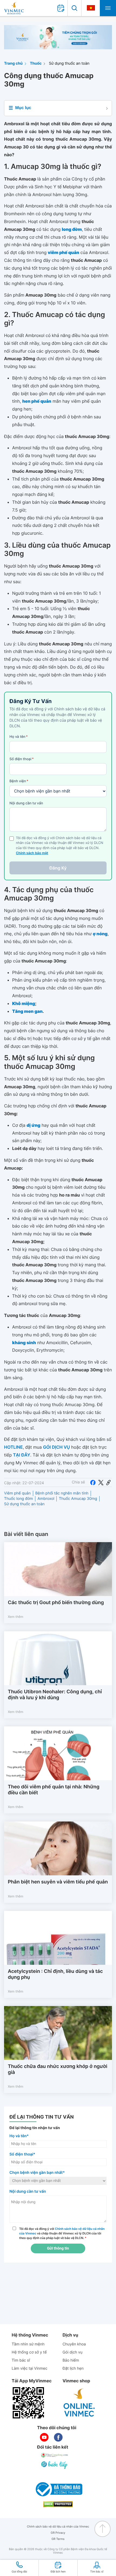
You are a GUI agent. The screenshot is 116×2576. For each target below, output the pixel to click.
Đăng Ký (58, 868)
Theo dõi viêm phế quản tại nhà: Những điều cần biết (54, 1790)
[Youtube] (44, 2437)
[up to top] (103, 2529)
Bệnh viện (19, 781)
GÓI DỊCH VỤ (56, 1447)
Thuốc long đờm (18, 1499)
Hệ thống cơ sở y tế (29, 2352)
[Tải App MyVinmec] (28, 2403)
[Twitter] (101, 1482)
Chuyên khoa (74, 2344)
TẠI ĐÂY (22, 1455)
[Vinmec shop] (79, 2403)
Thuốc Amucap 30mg (78, 1499)
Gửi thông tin (58, 2248)
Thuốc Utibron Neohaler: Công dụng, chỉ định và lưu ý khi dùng (55, 1695)
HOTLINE (13, 1447)
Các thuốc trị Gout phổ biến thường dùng (56, 1603)
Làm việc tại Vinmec (29, 2368)
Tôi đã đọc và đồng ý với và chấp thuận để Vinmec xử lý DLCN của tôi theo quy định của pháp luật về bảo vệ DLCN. (62, 2233)
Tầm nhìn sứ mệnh (28, 2344)
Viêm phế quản (17, 1493)
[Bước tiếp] (55, 2465)
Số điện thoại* (22, 2154)
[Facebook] (93, 1482)
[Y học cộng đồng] (55, 2455)
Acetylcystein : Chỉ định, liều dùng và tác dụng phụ (55, 1974)
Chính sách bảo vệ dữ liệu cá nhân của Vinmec (58, 2527)
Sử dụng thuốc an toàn (69, 63)
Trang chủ (13, 63)
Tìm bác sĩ (21, 2360)
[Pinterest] (108, 1482)
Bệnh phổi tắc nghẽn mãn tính (62, 1493)
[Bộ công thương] (58, 2489)
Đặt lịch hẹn (73, 2368)
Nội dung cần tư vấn (26, 803)
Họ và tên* (19, 2136)
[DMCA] (58, 2504)
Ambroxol (46, 1499)
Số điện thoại (22, 759)
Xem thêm (16, 1617)
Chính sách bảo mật (32, 853)
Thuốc (36, 63)
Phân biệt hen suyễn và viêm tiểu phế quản (58, 1882)
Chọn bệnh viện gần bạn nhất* (37, 2173)
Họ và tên (19, 737)
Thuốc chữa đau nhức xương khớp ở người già (58, 2069)
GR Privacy (58, 2533)
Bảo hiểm (71, 2360)
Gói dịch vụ (73, 2352)
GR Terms (58, 2539)
